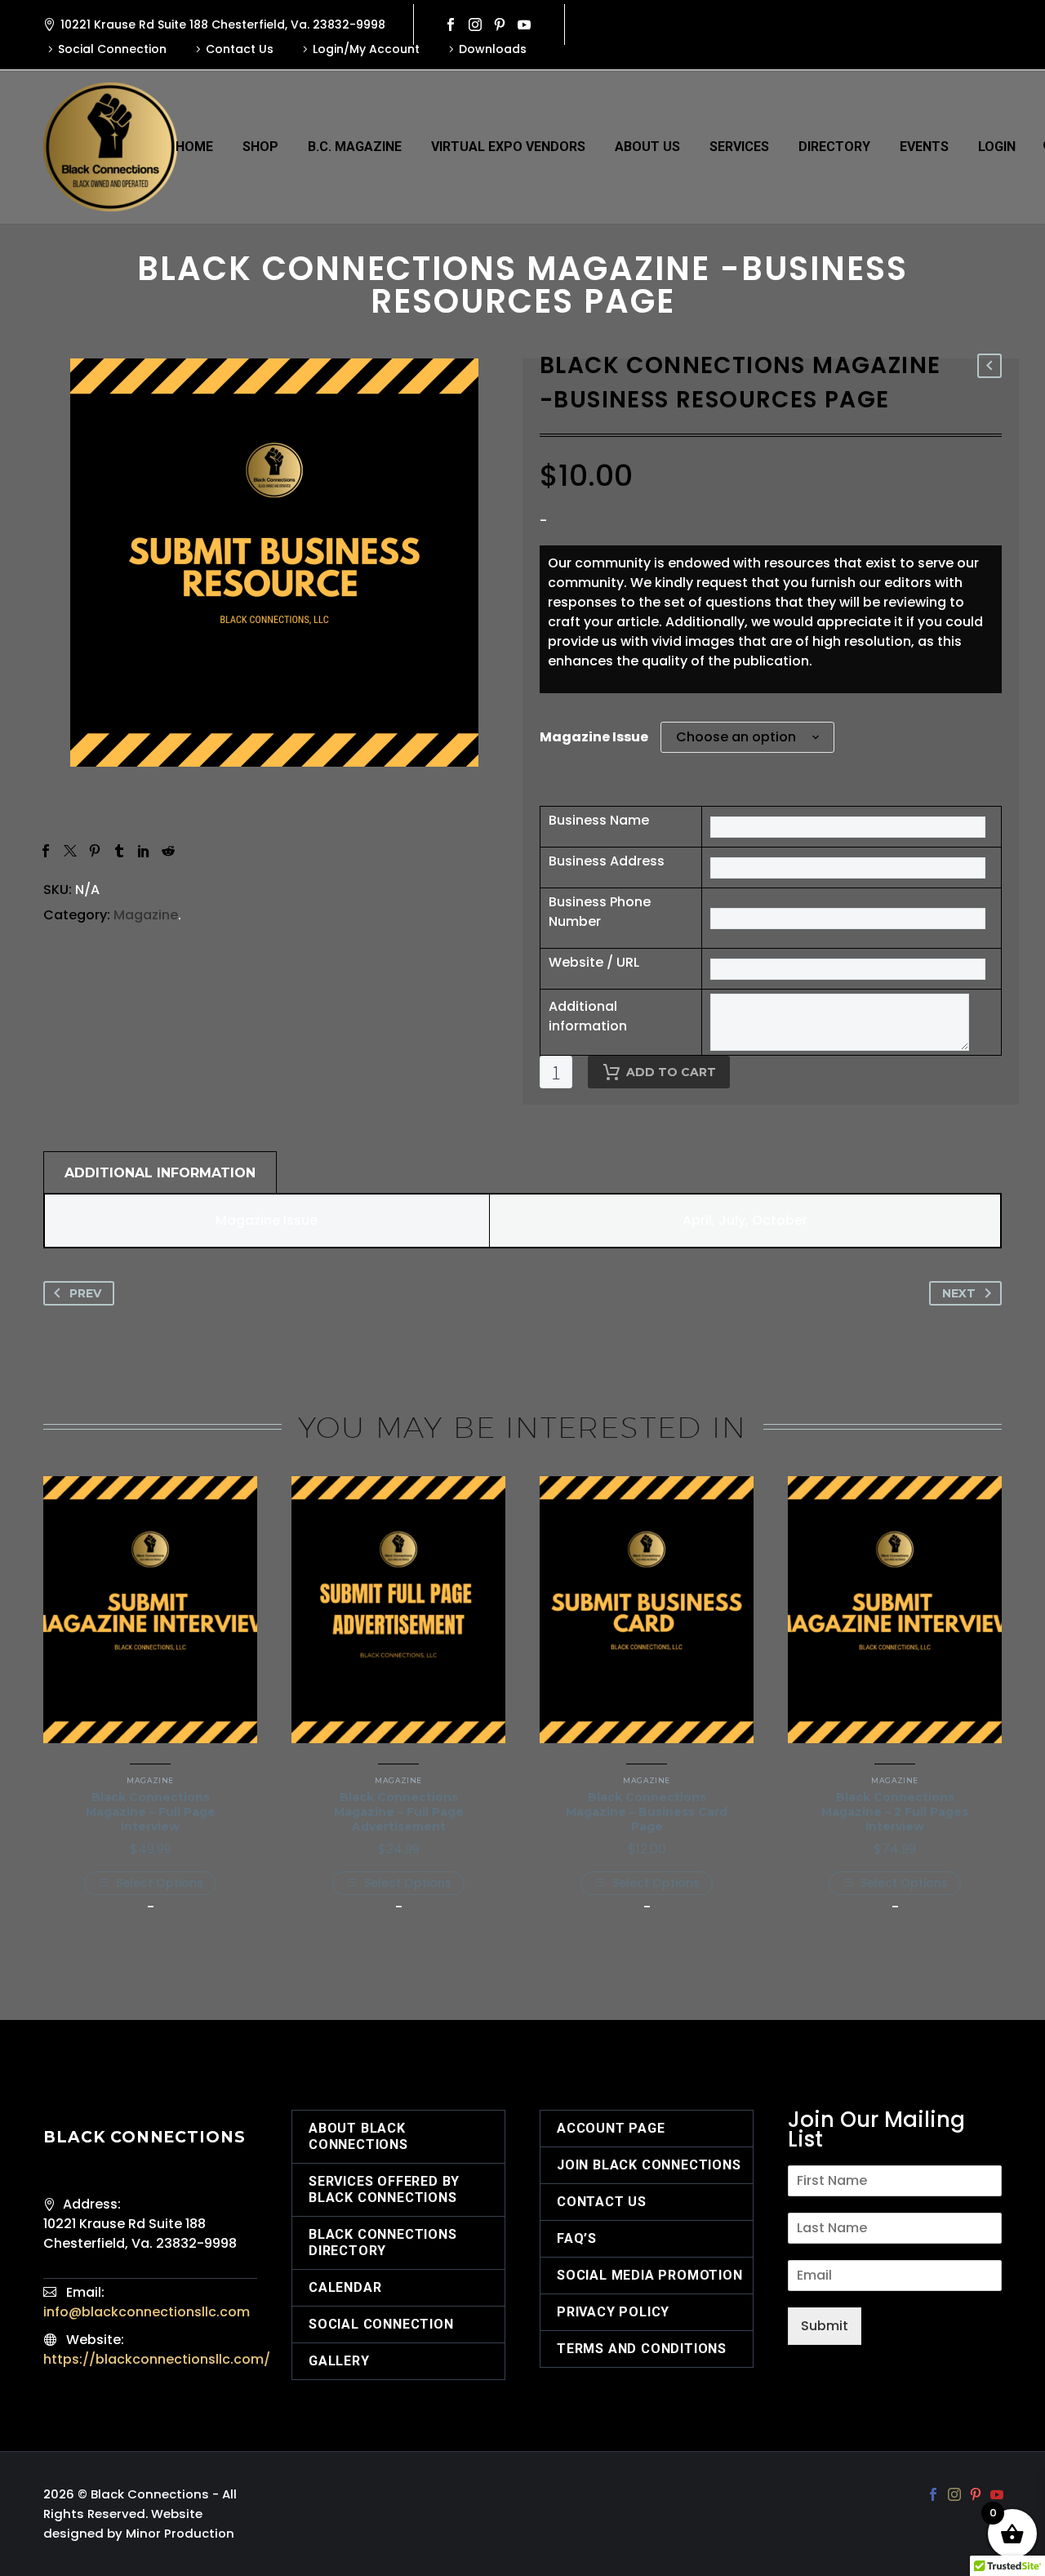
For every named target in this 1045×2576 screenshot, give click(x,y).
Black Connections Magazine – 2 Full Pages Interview (895, 1812)
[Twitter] (70, 851)
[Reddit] (168, 851)
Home (194, 147)
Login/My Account (366, 49)
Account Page (611, 2128)
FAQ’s (577, 2238)
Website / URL (594, 962)
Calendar (345, 2287)
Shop (260, 147)
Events (924, 147)
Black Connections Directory (383, 2242)
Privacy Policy (613, 2312)
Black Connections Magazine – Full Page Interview (151, 1812)
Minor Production (180, 2533)
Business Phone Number (600, 912)
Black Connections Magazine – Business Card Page (647, 1812)
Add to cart (671, 1072)
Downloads (493, 49)
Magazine (146, 915)
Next (959, 1293)
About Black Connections (358, 2136)
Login (997, 147)
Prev (85, 1293)
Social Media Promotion (650, 2275)
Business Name (599, 820)
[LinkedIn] (144, 851)
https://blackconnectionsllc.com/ (157, 2359)
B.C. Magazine (355, 147)
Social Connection (112, 49)
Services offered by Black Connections (384, 2189)
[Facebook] (451, 24)
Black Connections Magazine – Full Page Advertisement (399, 1812)
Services (739, 147)
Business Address (607, 861)
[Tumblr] (119, 851)
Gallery (339, 2361)
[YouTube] (524, 24)
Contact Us (240, 49)
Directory (834, 147)
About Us (647, 147)
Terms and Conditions (642, 2349)
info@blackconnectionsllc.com (147, 2312)
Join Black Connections (649, 2165)
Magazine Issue (594, 737)
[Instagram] (475, 24)
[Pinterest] (500, 24)
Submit (825, 2326)
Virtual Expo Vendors (508, 147)
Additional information (588, 1016)
